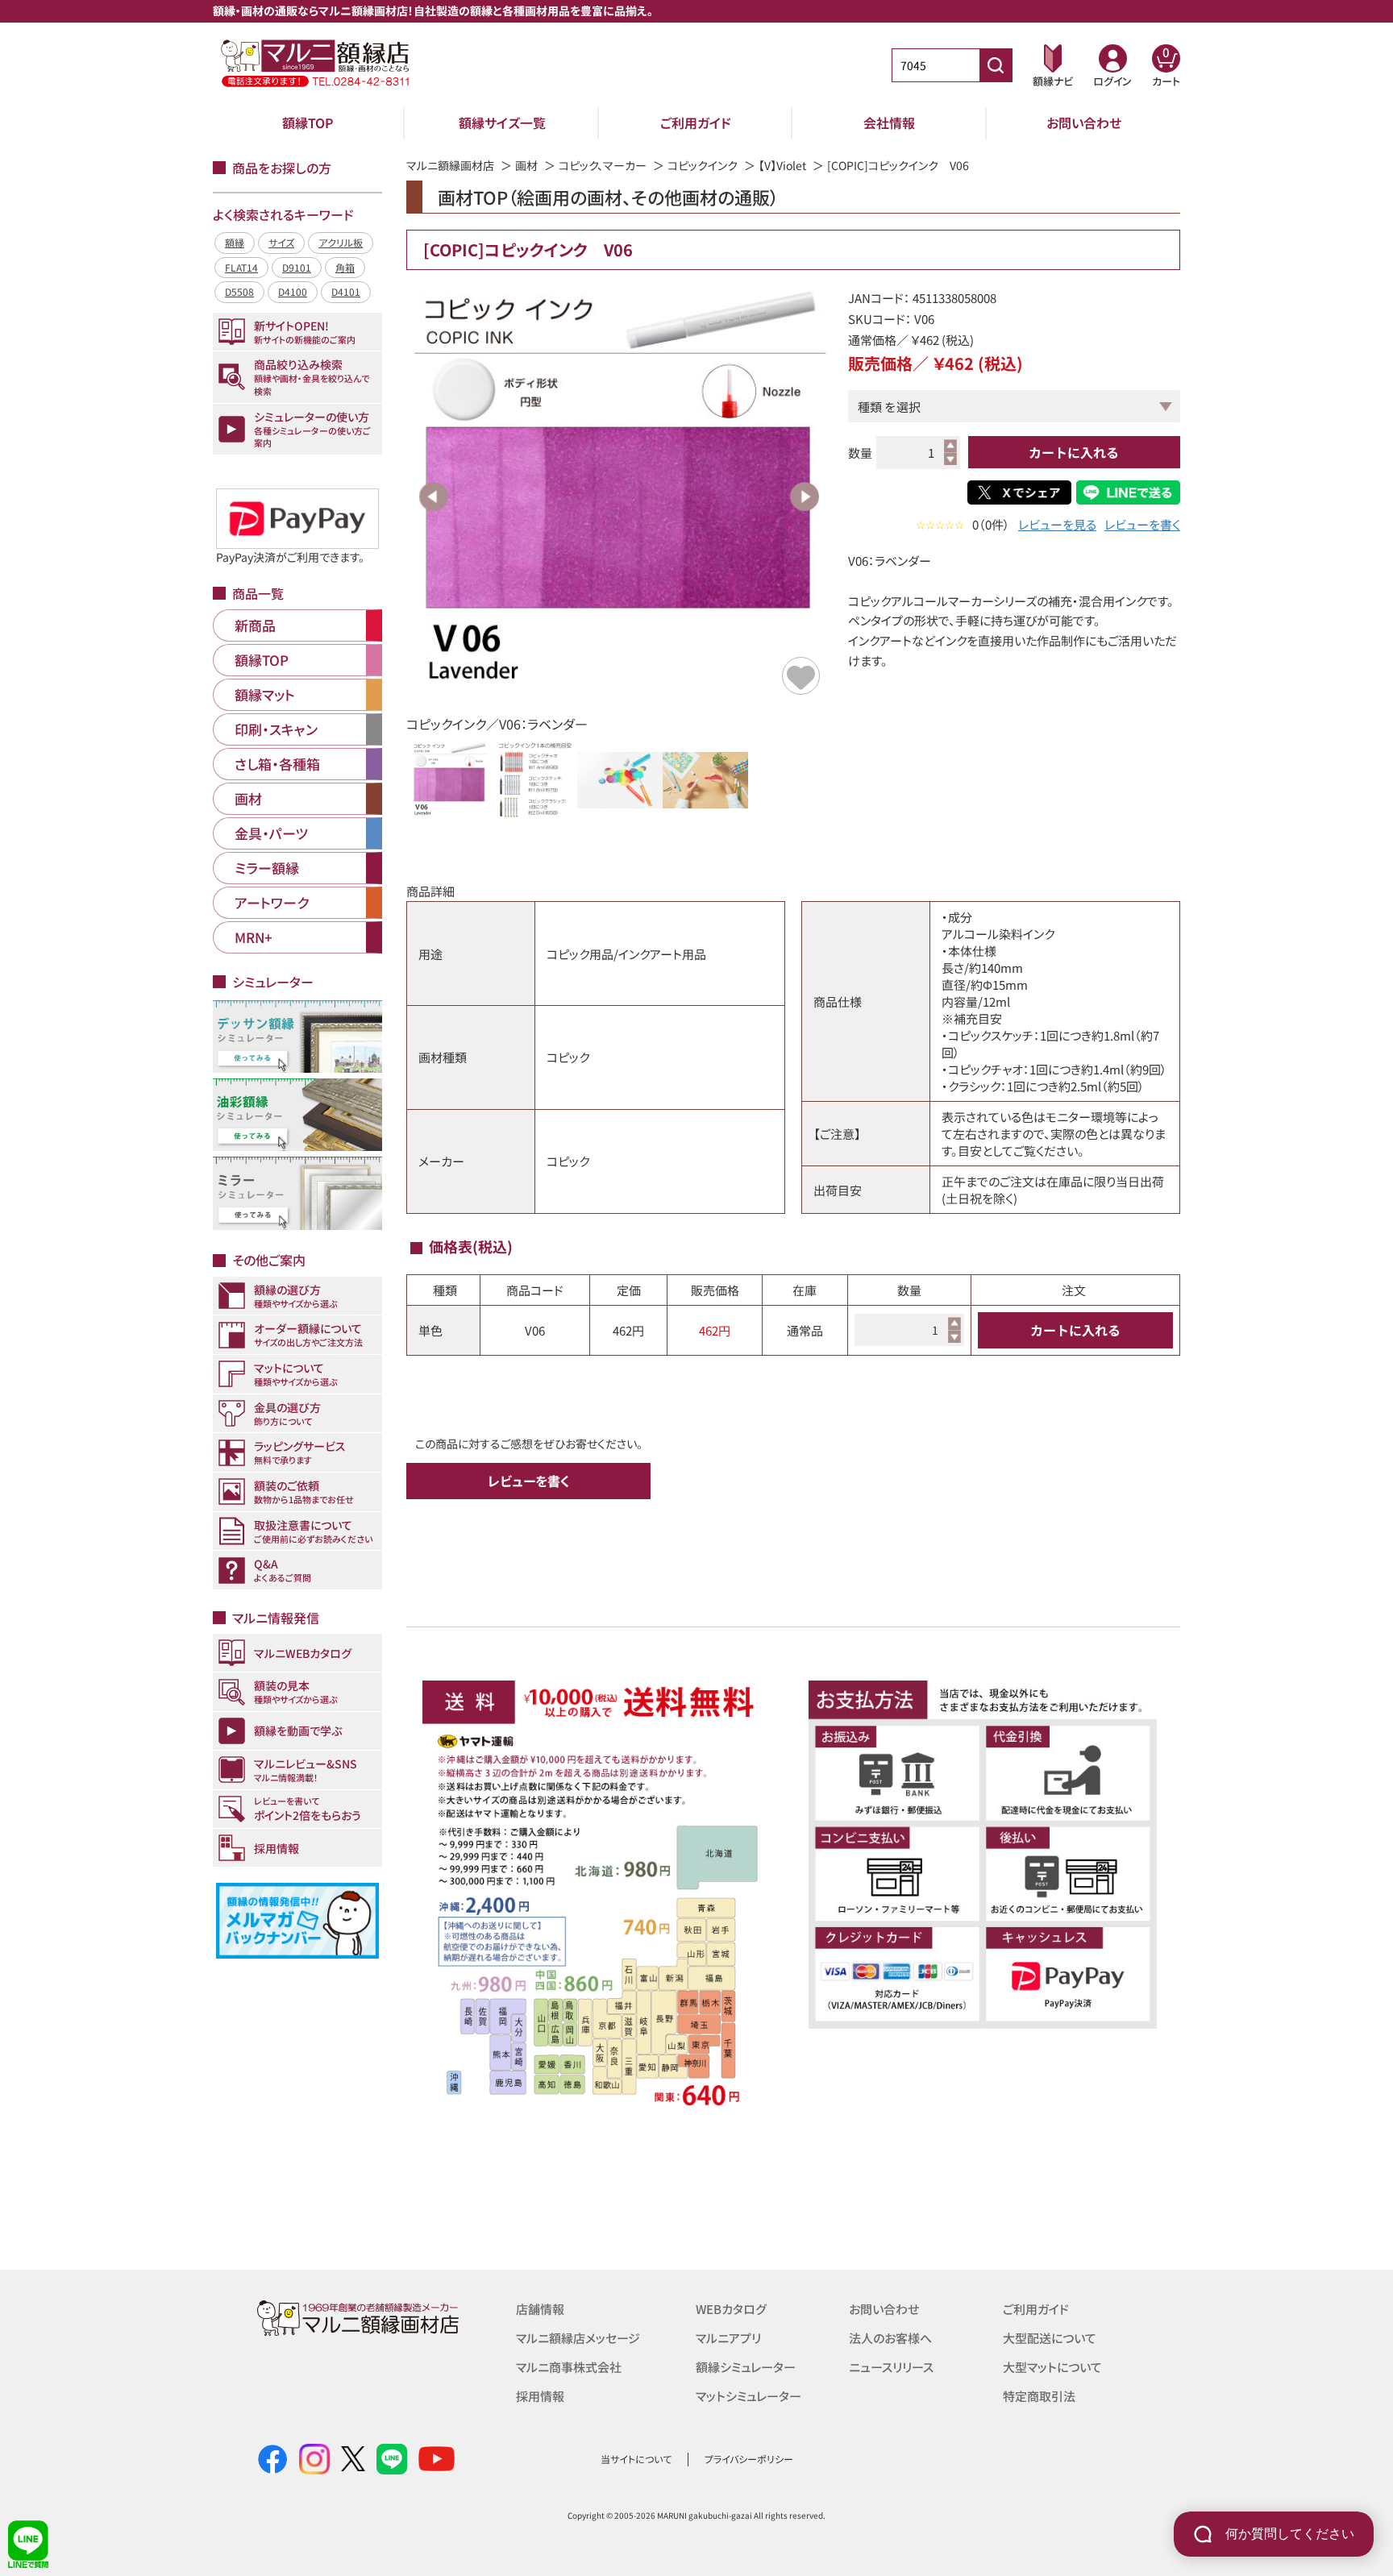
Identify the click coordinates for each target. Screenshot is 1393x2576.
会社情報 (889, 123)
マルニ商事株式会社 (569, 2367)
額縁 (235, 242)
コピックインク (703, 165)
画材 (526, 165)
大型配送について (1050, 2338)
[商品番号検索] (996, 65)
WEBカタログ (731, 2309)
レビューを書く (1142, 524)
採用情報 (540, 2396)
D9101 (297, 267)
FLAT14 (241, 267)
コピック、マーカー (603, 165)
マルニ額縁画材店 (450, 165)
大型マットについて (1052, 2367)
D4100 (293, 291)
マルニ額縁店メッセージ (578, 2338)
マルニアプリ (728, 2338)
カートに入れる (1074, 452)
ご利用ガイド (696, 123)
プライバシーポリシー (749, 2459)
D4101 (346, 291)
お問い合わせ (1084, 123)
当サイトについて (636, 2459)
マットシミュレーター (748, 2396)
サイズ (281, 242)
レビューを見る (1057, 524)
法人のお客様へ (890, 2338)
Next (805, 497)
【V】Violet (782, 165)
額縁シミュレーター (746, 2367)
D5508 (239, 291)
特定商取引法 (1039, 2396)
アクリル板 (341, 242)
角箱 (345, 267)
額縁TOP (308, 123)
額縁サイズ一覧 (502, 123)
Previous (434, 497)
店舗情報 (540, 2309)
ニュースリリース (891, 2367)
